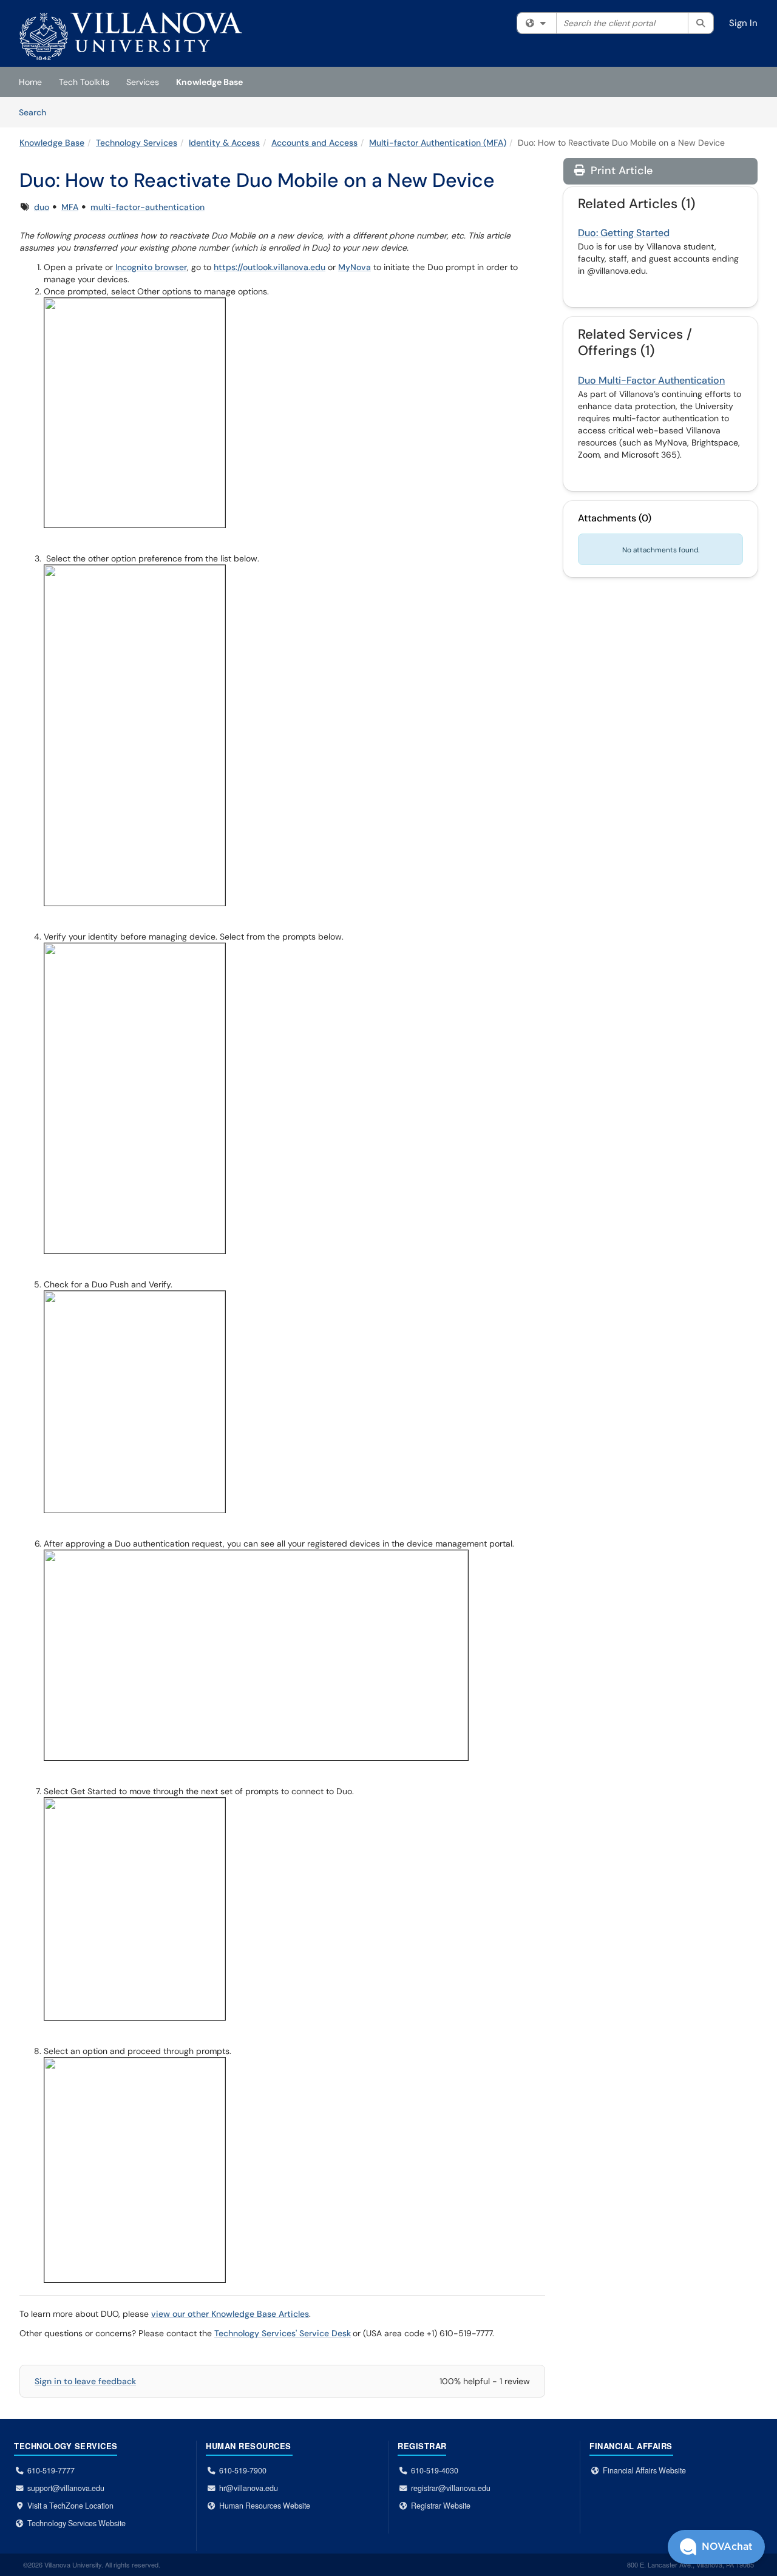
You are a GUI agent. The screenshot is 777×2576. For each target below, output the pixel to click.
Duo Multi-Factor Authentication (651, 380)
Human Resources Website (265, 2506)
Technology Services (137, 143)
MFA (70, 207)
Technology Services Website (76, 2523)
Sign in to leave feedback (85, 2381)
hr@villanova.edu (249, 2488)
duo (42, 207)
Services (143, 82)
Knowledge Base (209, 82)
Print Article (620, 171)
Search (37, 112)
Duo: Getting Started (624, 233)
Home (30, 82)
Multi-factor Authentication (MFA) (438, 143)
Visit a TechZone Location (70, 2506)
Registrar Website (441, 2506)
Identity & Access (224, 143)
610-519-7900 (243, 2470)
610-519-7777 (51, 2470)
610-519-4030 (435, 2470)
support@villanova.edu (66, 2488)
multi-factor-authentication (148, 207)
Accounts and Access (314, 143)
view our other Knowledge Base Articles (230, 2314)
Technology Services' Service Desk (283, 2333)
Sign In (743, 23)
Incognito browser (151, 267)
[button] (716, 2547)
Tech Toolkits (84, 82)
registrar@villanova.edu (451, 2488)
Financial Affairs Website (644, 2470)
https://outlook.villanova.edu (270, 267)
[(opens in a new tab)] (131, 36)
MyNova (355, 267)
